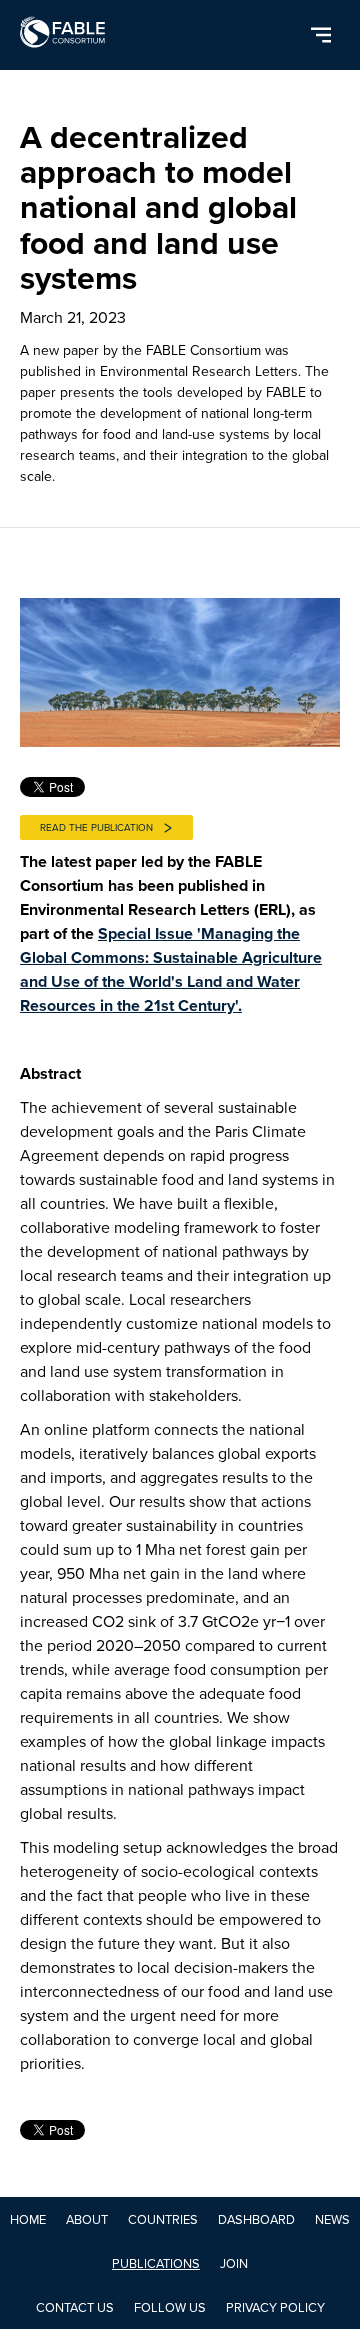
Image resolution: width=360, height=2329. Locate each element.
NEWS (332, 2219)
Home (28, 2219)
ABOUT (87, 2219)
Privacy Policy (275, 2307)
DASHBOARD (256, 2219)
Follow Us (170, 2307)
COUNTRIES (163, 2219)
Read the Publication (96, 827)
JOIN (234, 2263)
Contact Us (75, 2307)
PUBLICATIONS (156, 2263)
